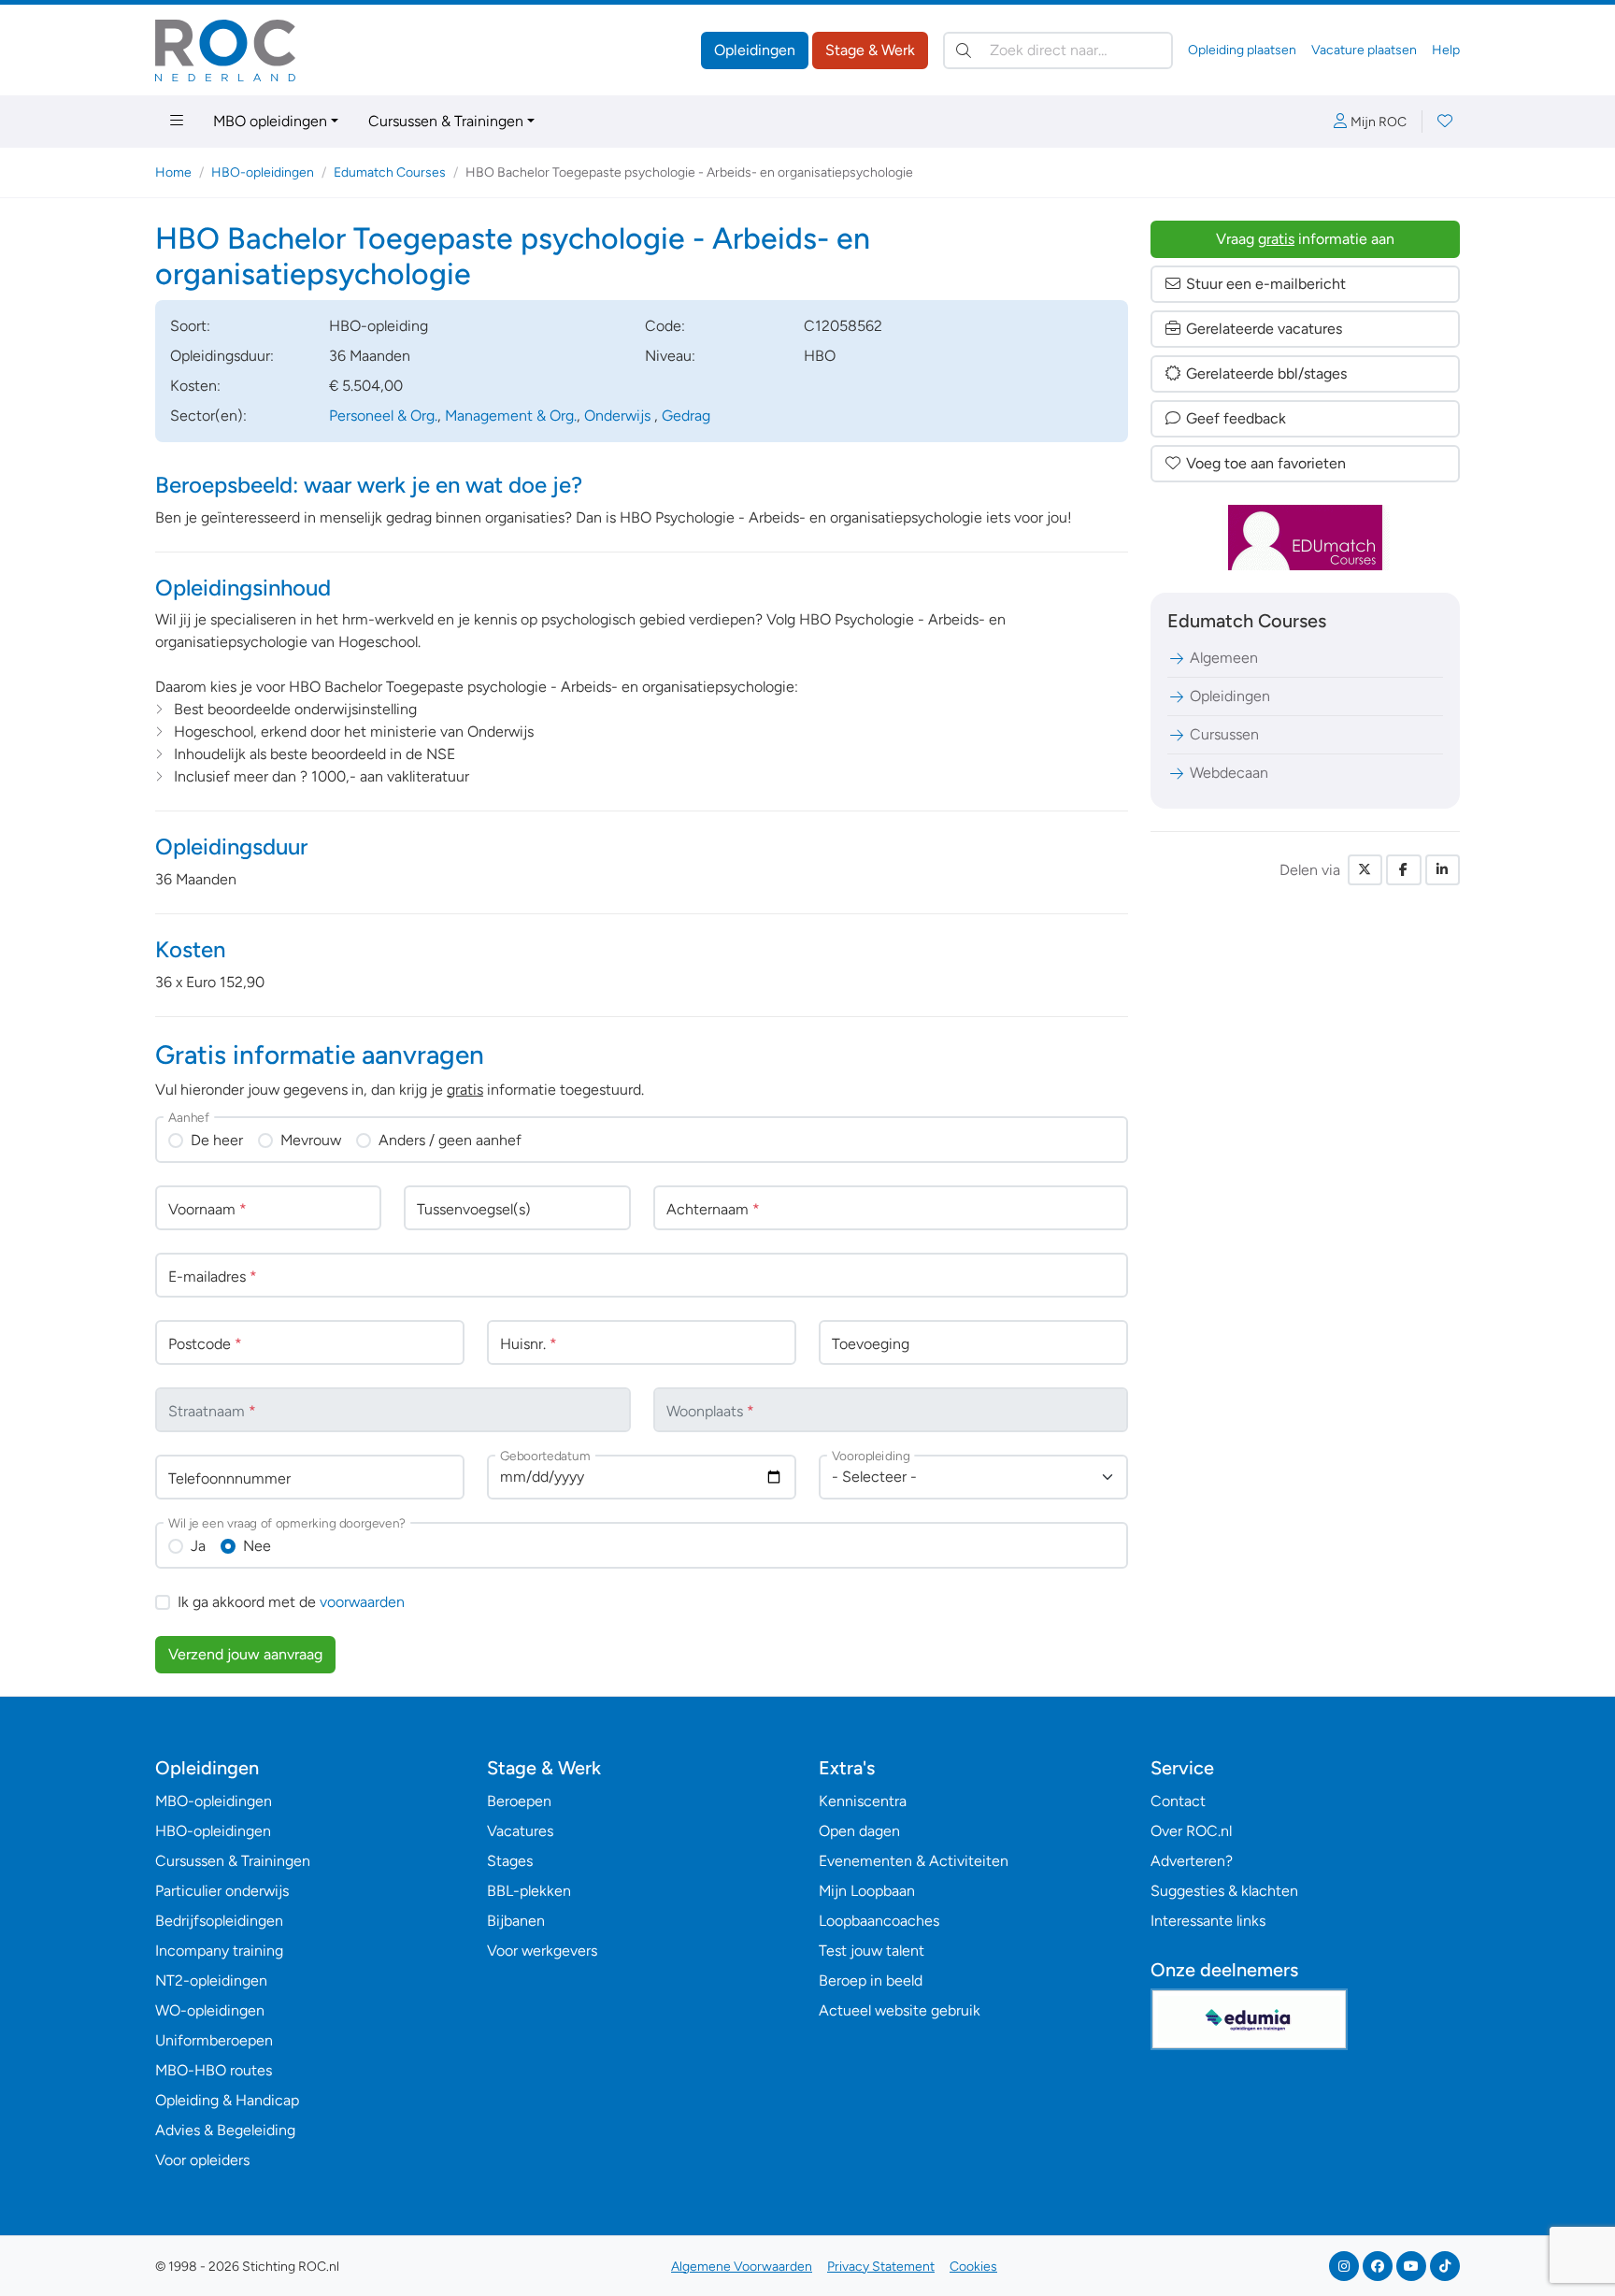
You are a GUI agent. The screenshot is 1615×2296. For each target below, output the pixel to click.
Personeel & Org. (383, 416)
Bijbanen (516, 1921)
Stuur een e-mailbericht (1266, 284)
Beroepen (519, 1801)
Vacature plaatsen (1364, 50)
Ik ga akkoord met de (291, 1602)
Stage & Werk (870, 50)
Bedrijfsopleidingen (219, 1921)
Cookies (973, 2267)
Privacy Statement (881, 2267)
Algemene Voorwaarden (742, 2267)
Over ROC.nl (1191, 1831)
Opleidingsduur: (222, 356)
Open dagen (859, 1831)
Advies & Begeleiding (225, 2130)
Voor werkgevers (542, 1951)
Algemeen (1224, 658)
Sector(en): (208, 416)
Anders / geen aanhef (450, 1140)
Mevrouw (311, 1140)
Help (1446, 50)
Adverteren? (1192, 1861)
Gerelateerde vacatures (1264, 329)
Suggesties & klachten (1224, 1891)
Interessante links (1208, 1921)
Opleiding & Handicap (227, 2100)
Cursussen (1224, 734)
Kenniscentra (863, 1801)
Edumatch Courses (390, 172)
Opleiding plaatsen (1242, 50)
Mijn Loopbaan (867, 1891)
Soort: (190, 326)
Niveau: (670, 356)
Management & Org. (511, 416)
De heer (217, 1140)
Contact (1178, 1801)
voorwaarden (362, 1602)
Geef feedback (1236, 418)
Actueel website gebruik (900, 2010)
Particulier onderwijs (222, 1891)
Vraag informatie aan (1305, 239)
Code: (665, 326)
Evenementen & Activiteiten (914, 1861)
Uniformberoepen (214, 2040)
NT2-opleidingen (211, 1980)
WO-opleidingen (210, 2010)
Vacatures (520, 1831)
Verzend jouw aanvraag (245, 1654)
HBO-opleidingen (263, 172)
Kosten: (195, 386)
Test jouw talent (872, 1951)
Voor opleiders (202, 2160)
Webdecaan (1229, 773)
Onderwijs (619, 416)
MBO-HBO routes (214, 2070)
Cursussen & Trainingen (446, 121)
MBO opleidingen (270, 121)
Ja (198, 1546)
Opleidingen (755, 50)
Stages (510, 1861)
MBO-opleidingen (214, 1801)
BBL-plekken (529, 1891)
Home (173, 172)
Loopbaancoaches (879, 1921)
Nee (257, 1546)
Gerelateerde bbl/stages (1266, 373)
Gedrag (686, 416)
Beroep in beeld (871, 1980)
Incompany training (219, 1951)
